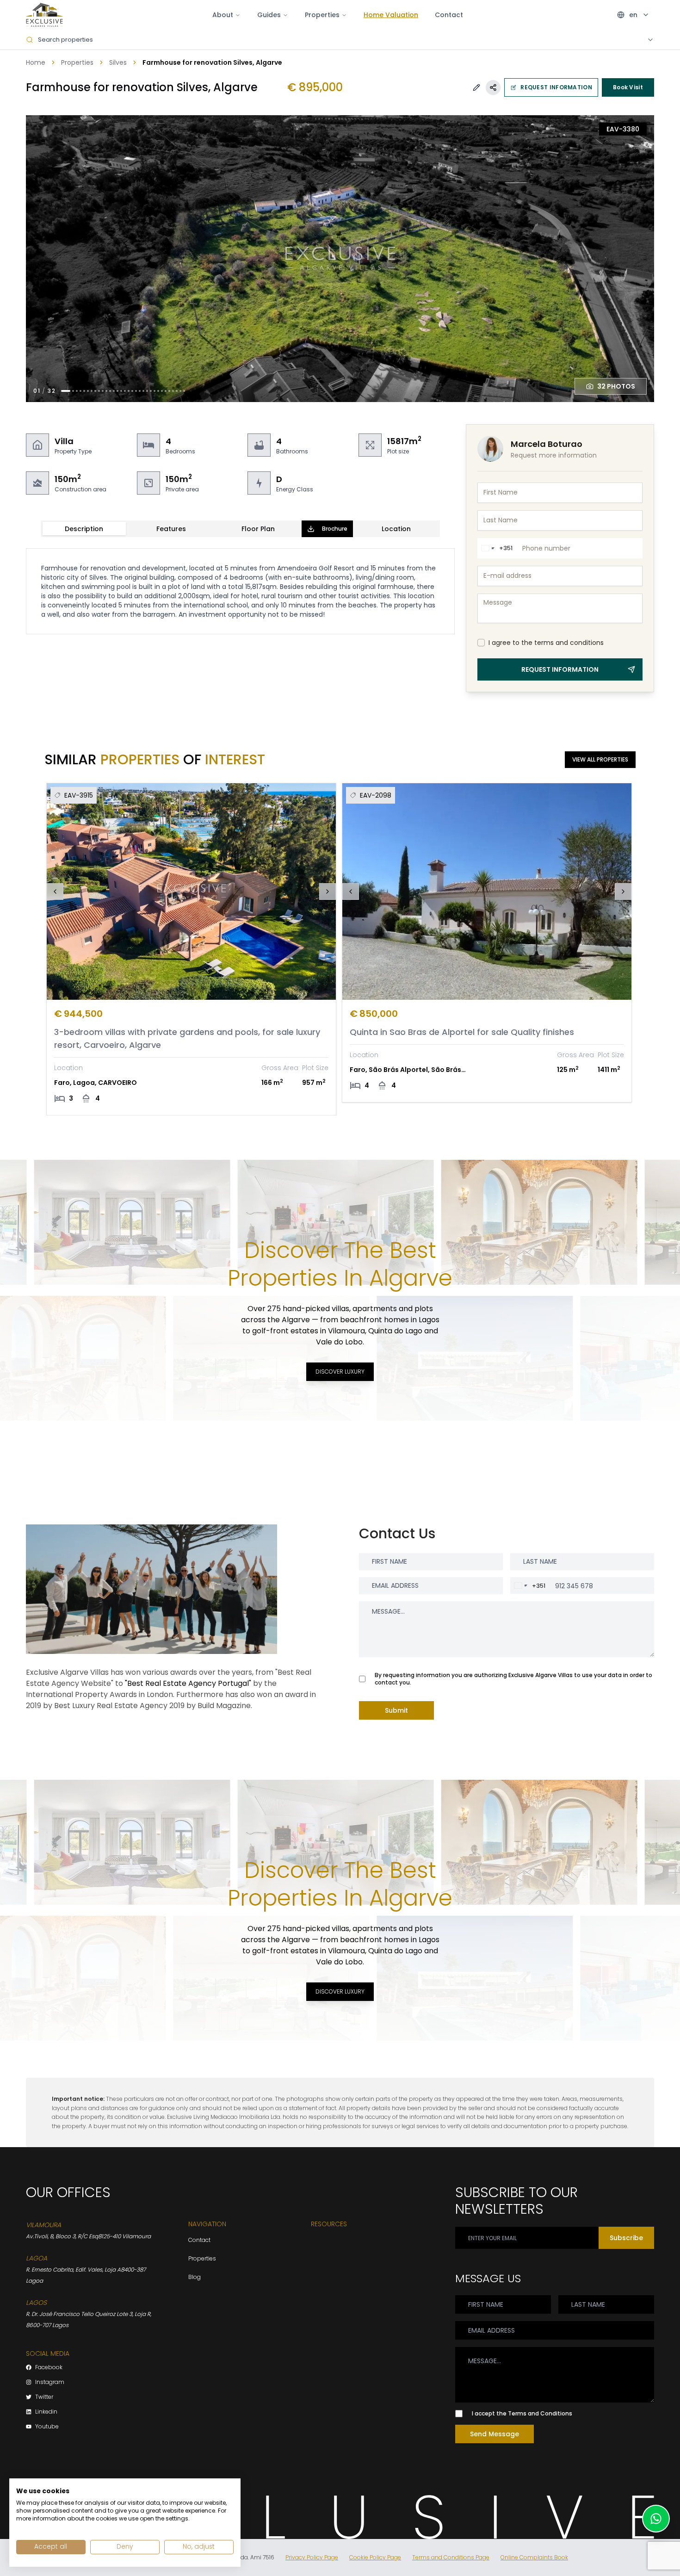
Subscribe (626, 2238)
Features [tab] (171, 529)
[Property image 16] (125, 391)
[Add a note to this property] (476, 87)
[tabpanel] (240, 591)
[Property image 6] (88, 391)
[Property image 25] (158, 391)
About (223, 15)
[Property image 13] (114, 391)
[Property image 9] (99, 391)
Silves (118, 62)
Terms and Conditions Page (451, 2557)
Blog (195, 2277)
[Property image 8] (95, 391)
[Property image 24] (155, 391)
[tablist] (240, 529)
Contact (449, 15)
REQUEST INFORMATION (556, 87)
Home (36, 62)
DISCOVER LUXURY (340, 1372)
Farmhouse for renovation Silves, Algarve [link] (212, 62)
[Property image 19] (136, 391)
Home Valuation (391, 15)
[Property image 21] (143, 391)
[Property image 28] (169, 391)
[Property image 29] (173, 391)
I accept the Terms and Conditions (522, 2414)
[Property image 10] (103, 391)
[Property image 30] (177, 391)
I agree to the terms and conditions (546, 643)
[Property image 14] (117, 391)
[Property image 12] (110, 391)
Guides (269, 15)
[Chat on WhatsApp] (656, 2519)
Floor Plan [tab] (258, 529)
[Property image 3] (77, 391)
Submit (396, 1710)
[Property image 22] (147, 391)
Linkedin (46, 2412)
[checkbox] (481, 643)
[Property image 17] (129, 391)
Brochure (335, 529)
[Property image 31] (180, 391)
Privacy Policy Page (312, 2557)
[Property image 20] (140, 391)
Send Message (495, 2434)
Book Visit (628, 87)
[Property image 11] (106, 391)
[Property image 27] (166, 391)
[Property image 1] (66, 391)
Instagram (50, 2382)
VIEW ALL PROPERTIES (600, 759)
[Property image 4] (80, 391)
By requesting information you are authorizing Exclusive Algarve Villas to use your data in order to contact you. (513, 1679)
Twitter (44, 2397)
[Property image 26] (162, 391)
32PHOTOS (616, 386)
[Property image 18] (132, 391)
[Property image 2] (73, 391)
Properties (77, 62)
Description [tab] (84, 529)
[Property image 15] (121, 391)
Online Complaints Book (534, 2557)
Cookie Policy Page (375, 2557)
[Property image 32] (184, 391)
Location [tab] (396, 529)
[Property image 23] (151, 391)
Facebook (49, 2367)
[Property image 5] (84, 391)
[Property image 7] (92, 391)
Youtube (47, 2427)
